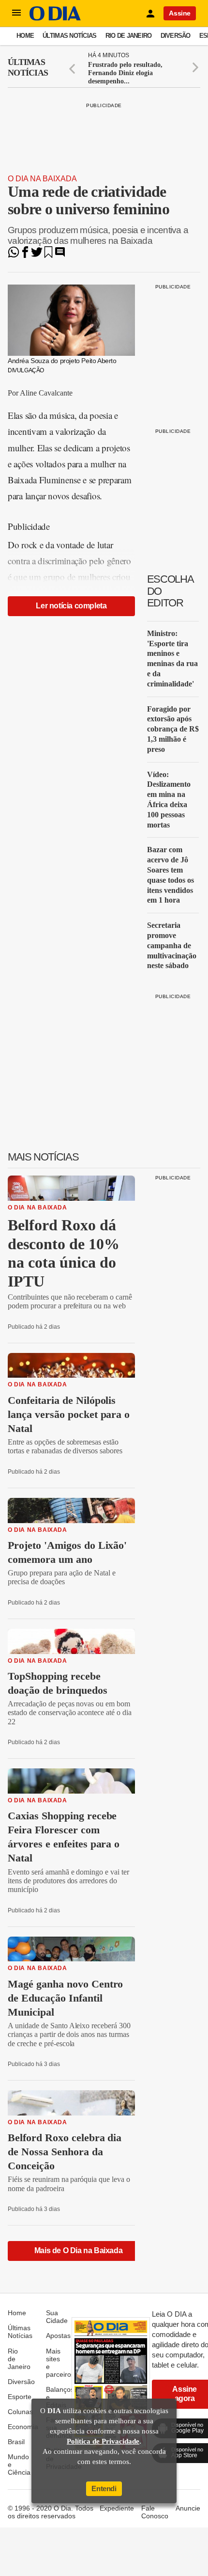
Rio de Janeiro (129, 36)
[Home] (55, 18)
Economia (23, 2427)
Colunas (20, 2412)
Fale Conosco (155, 2512)
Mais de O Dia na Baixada (78, 2250)
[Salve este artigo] (48, 255)
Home (25, 36)
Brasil (16, 2442)
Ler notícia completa (71, 606)
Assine (180, 13)
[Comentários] (60, 255)
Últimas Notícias (69, 36)
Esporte (20, 2397)
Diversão (176, 36)
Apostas (58, 2336)
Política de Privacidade (103, 2441)
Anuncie (188, 2508)
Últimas (28, 67)
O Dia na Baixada (42, 179)
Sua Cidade (57, 2317)
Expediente (117, 2508)
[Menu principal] (16, 13)
